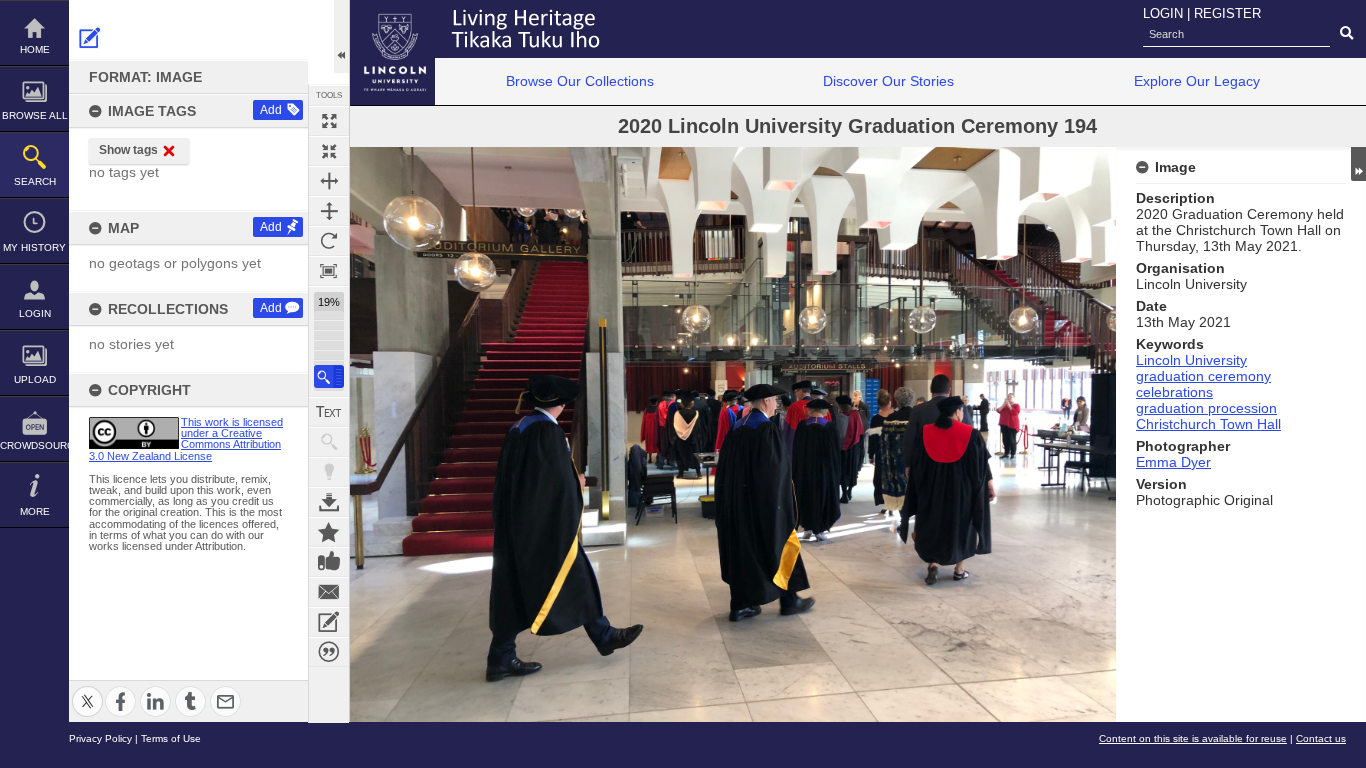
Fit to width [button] (329, 181)
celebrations (1174, 392)
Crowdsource (34, 445)
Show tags (128, 150)
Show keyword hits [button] (329, 442)
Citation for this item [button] (329, 652)
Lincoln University (1191, 360)
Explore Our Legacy (1197, 81)
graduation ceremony (1203, 376)
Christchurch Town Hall (1208, 424)
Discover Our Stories (888, 81)
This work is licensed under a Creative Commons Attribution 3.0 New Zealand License (186, 439)
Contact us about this (329, 592)
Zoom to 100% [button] (329, 271)
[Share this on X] (87, 689)
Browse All (35, 115)
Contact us (1321, 738)
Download (329, 502)
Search (35, 181)
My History (34, 247)
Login (35, 313)
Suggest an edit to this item (90, 38)
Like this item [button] (329, 562)
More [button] (35, 511)
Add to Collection (329, 532)
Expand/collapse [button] (1358, 164)
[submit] (1346, 34)
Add (271, 110)
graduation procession (1206, 408)
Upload (35, 379)
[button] (329, 376)
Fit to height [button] (329, 211)
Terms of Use (171, 738)
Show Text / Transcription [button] (329, 412)
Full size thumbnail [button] (329, 121)
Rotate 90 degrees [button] (329, 241)
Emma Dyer (1173, 462)
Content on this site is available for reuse (1193, 738)
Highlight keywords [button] (329, 472)
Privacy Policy (100, 738)
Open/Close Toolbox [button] (341, 36)
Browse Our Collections (580, 81)
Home (35, 49)
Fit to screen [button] (329, 151)
